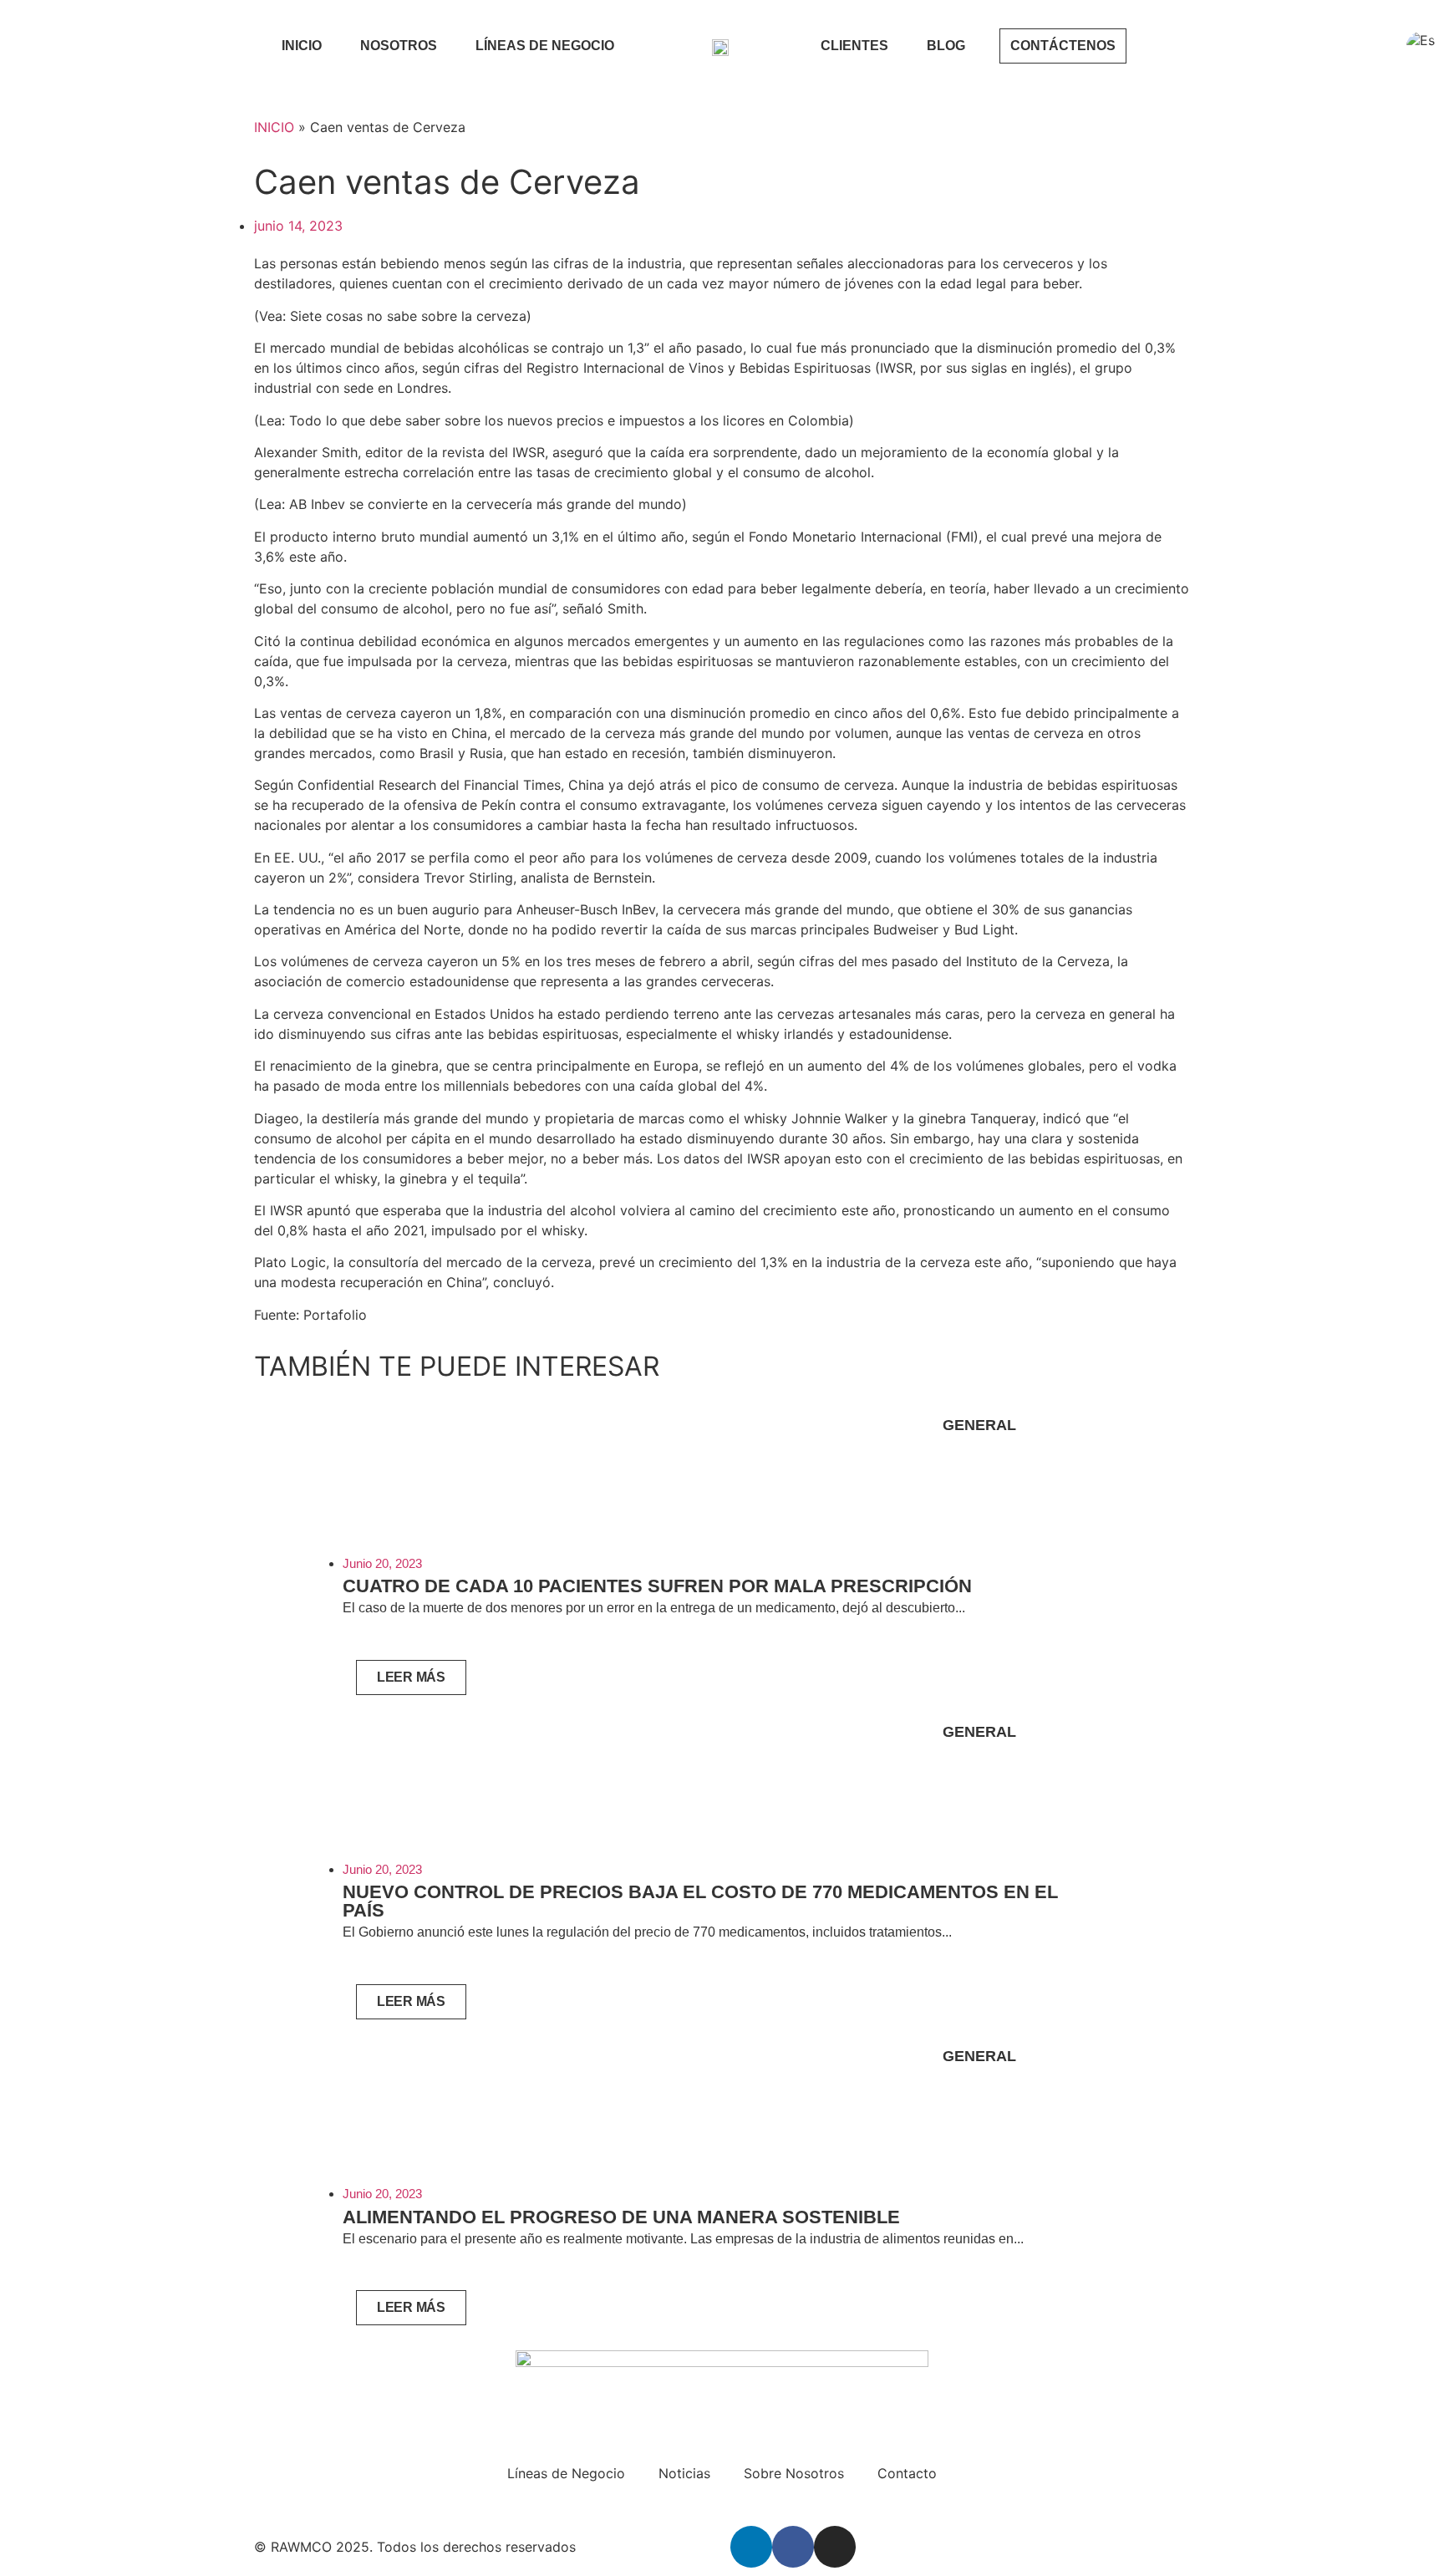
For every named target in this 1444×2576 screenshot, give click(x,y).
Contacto (907, 2473)
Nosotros (399, 46)
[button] (270, 1865)
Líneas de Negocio (545, 46)
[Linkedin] (751, 2547)
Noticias (684, 2473)
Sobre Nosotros (794, 2473)
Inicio (302, 46)
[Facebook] (793, 2547)
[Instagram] (835, 2547)
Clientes (854, 46)
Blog (946, 46)
